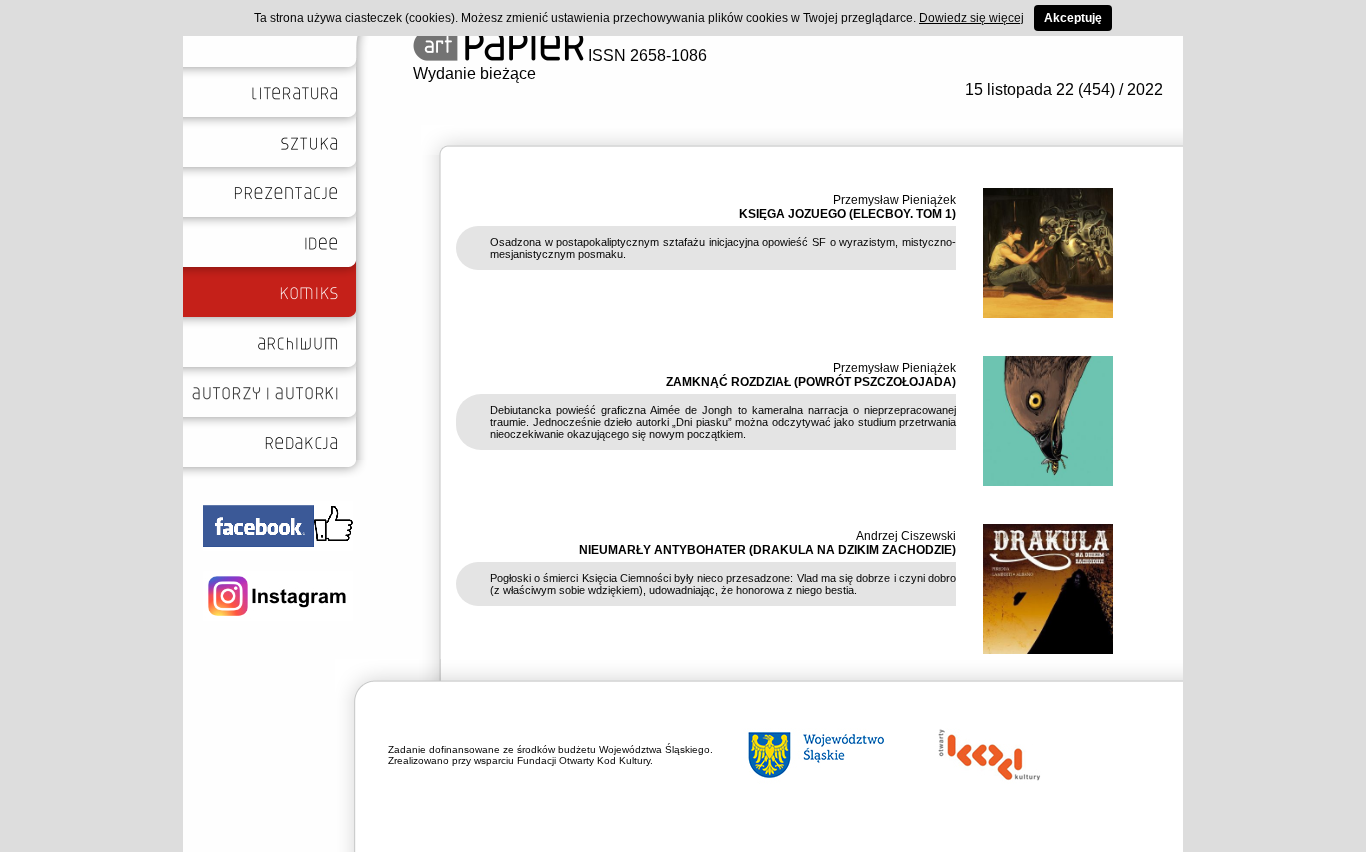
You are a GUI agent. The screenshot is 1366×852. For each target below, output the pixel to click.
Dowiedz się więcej (971, 18)
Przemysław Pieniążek (894, 200)
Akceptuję (1073, 18)
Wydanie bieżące (474, 73)
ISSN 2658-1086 (645, 55)
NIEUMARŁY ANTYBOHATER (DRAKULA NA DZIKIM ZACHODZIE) (767, 550)
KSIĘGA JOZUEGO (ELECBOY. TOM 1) (847, 214)
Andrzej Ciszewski (906, 536)
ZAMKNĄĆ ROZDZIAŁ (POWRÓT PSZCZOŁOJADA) (811, 382)
